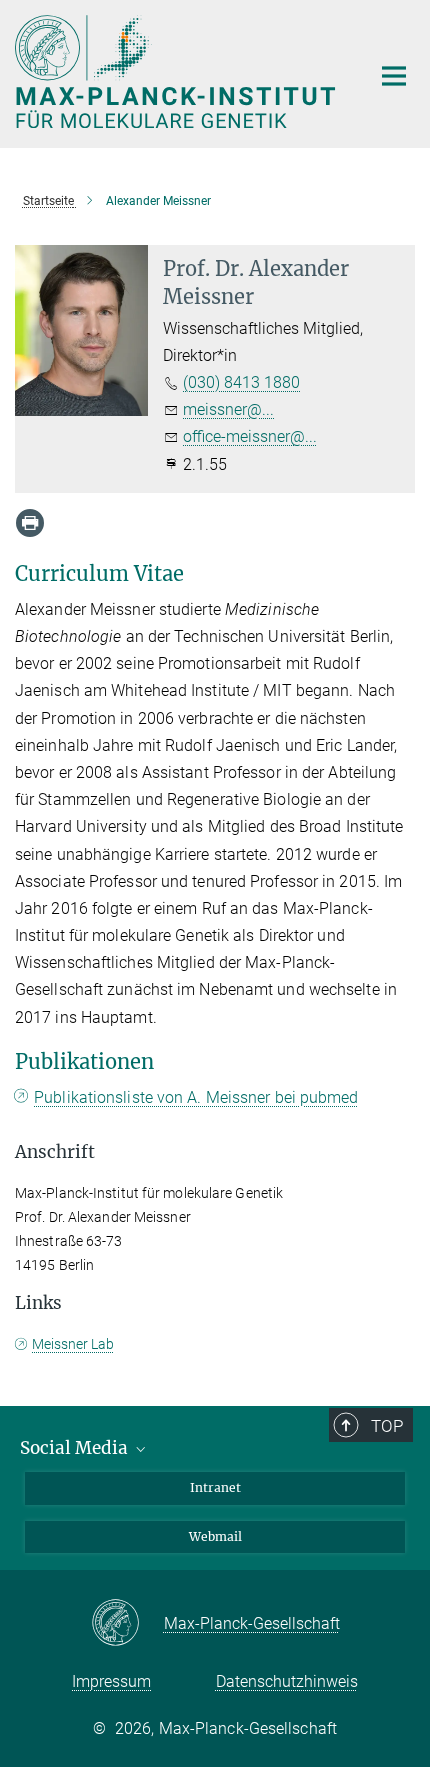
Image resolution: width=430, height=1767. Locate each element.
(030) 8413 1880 (241, 382)
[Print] (30, 523)
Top (387, 1426)
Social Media (76, 1448)
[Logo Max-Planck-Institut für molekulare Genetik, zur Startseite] (177, 71)
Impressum (111, 1681)
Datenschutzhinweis (287, 1681)
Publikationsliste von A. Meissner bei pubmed (196, 1097)
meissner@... (228, 409)
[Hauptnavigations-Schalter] (394, 76)
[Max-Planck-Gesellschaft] (127, 1624)
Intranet (215, 1487)
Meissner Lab (73, 1344)
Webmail (215, 1536)
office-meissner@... (250, 436)
